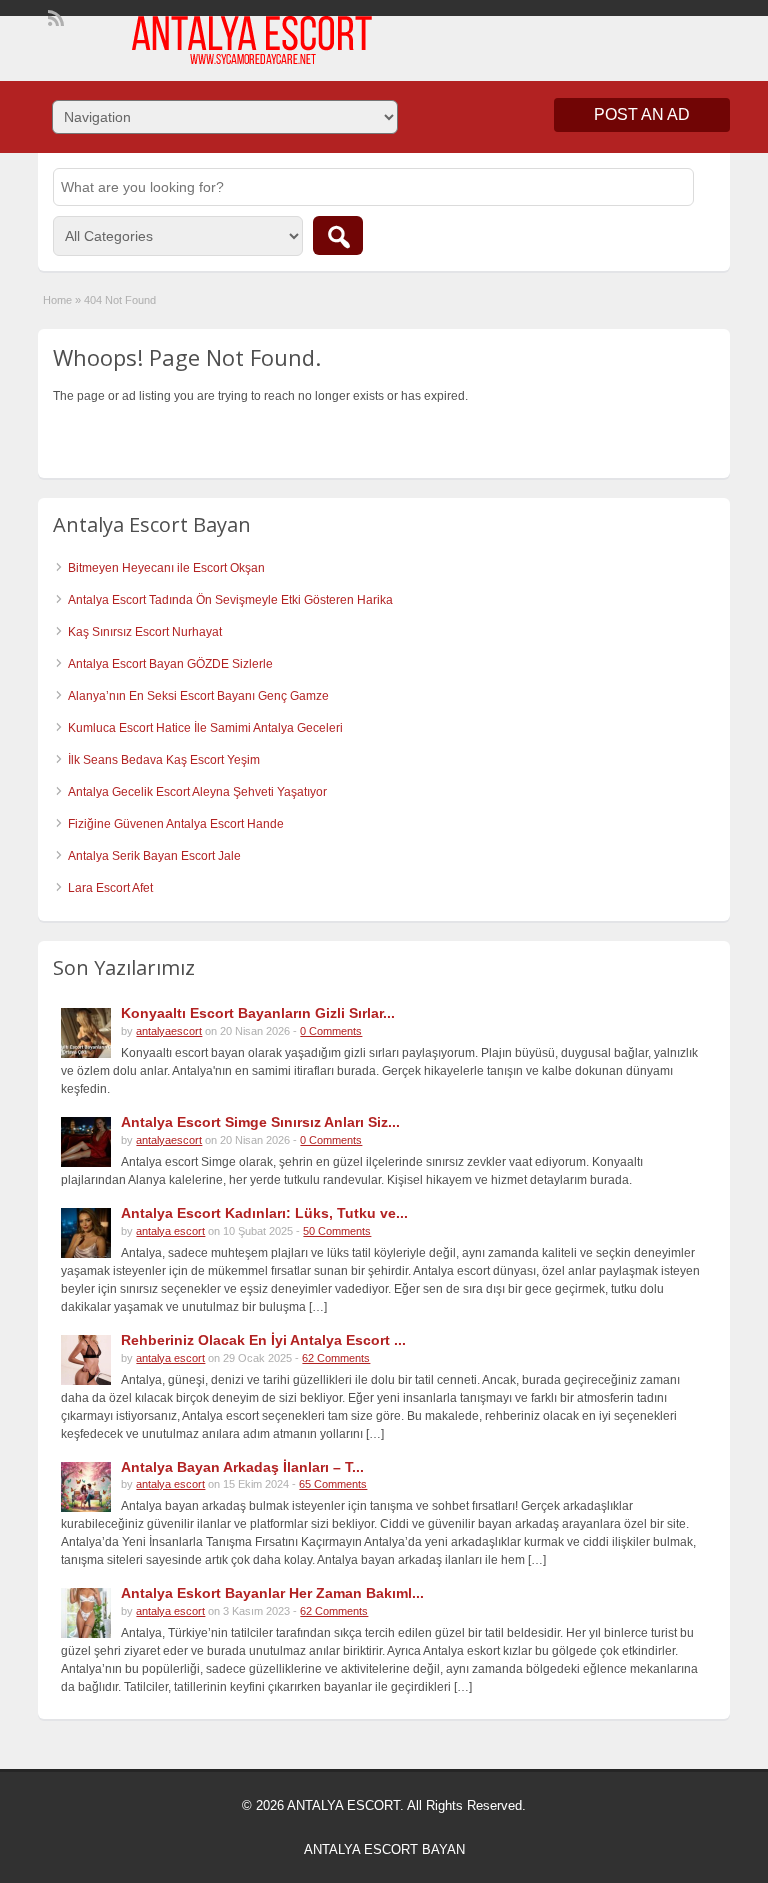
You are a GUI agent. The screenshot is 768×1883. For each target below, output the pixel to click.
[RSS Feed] (54, 16)
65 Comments (333, 1484)
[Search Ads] (338, 235)
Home (57, 300)
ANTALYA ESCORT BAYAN (384, 1849)
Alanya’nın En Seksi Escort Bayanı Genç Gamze (198, 696)
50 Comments (337, 1231)
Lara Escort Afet (110, 888)
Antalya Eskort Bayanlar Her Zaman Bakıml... (272, 1593)
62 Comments (336, 1358)
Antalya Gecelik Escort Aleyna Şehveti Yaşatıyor (197, 792)
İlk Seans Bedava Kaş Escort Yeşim (164, 760)
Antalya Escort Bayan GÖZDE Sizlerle (170, 664)
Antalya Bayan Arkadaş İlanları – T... (242, 1467)
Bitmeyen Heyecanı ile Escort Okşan (166, 568)
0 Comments (331, 1031)
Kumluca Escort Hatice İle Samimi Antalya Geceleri (205, 728)
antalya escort (170, 1231)
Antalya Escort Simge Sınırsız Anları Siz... (260, 1122)
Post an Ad (642, 114)
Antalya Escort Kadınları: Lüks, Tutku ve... (264, 1213)
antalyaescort (169, 1031)
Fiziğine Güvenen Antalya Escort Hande (176, 824)
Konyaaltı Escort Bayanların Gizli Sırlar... (258, 1013)
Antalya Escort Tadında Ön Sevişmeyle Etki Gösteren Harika (230, 600)
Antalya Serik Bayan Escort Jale (154, 856)
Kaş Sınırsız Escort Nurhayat (145, 632)
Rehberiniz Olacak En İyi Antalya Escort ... (263, 1340)
